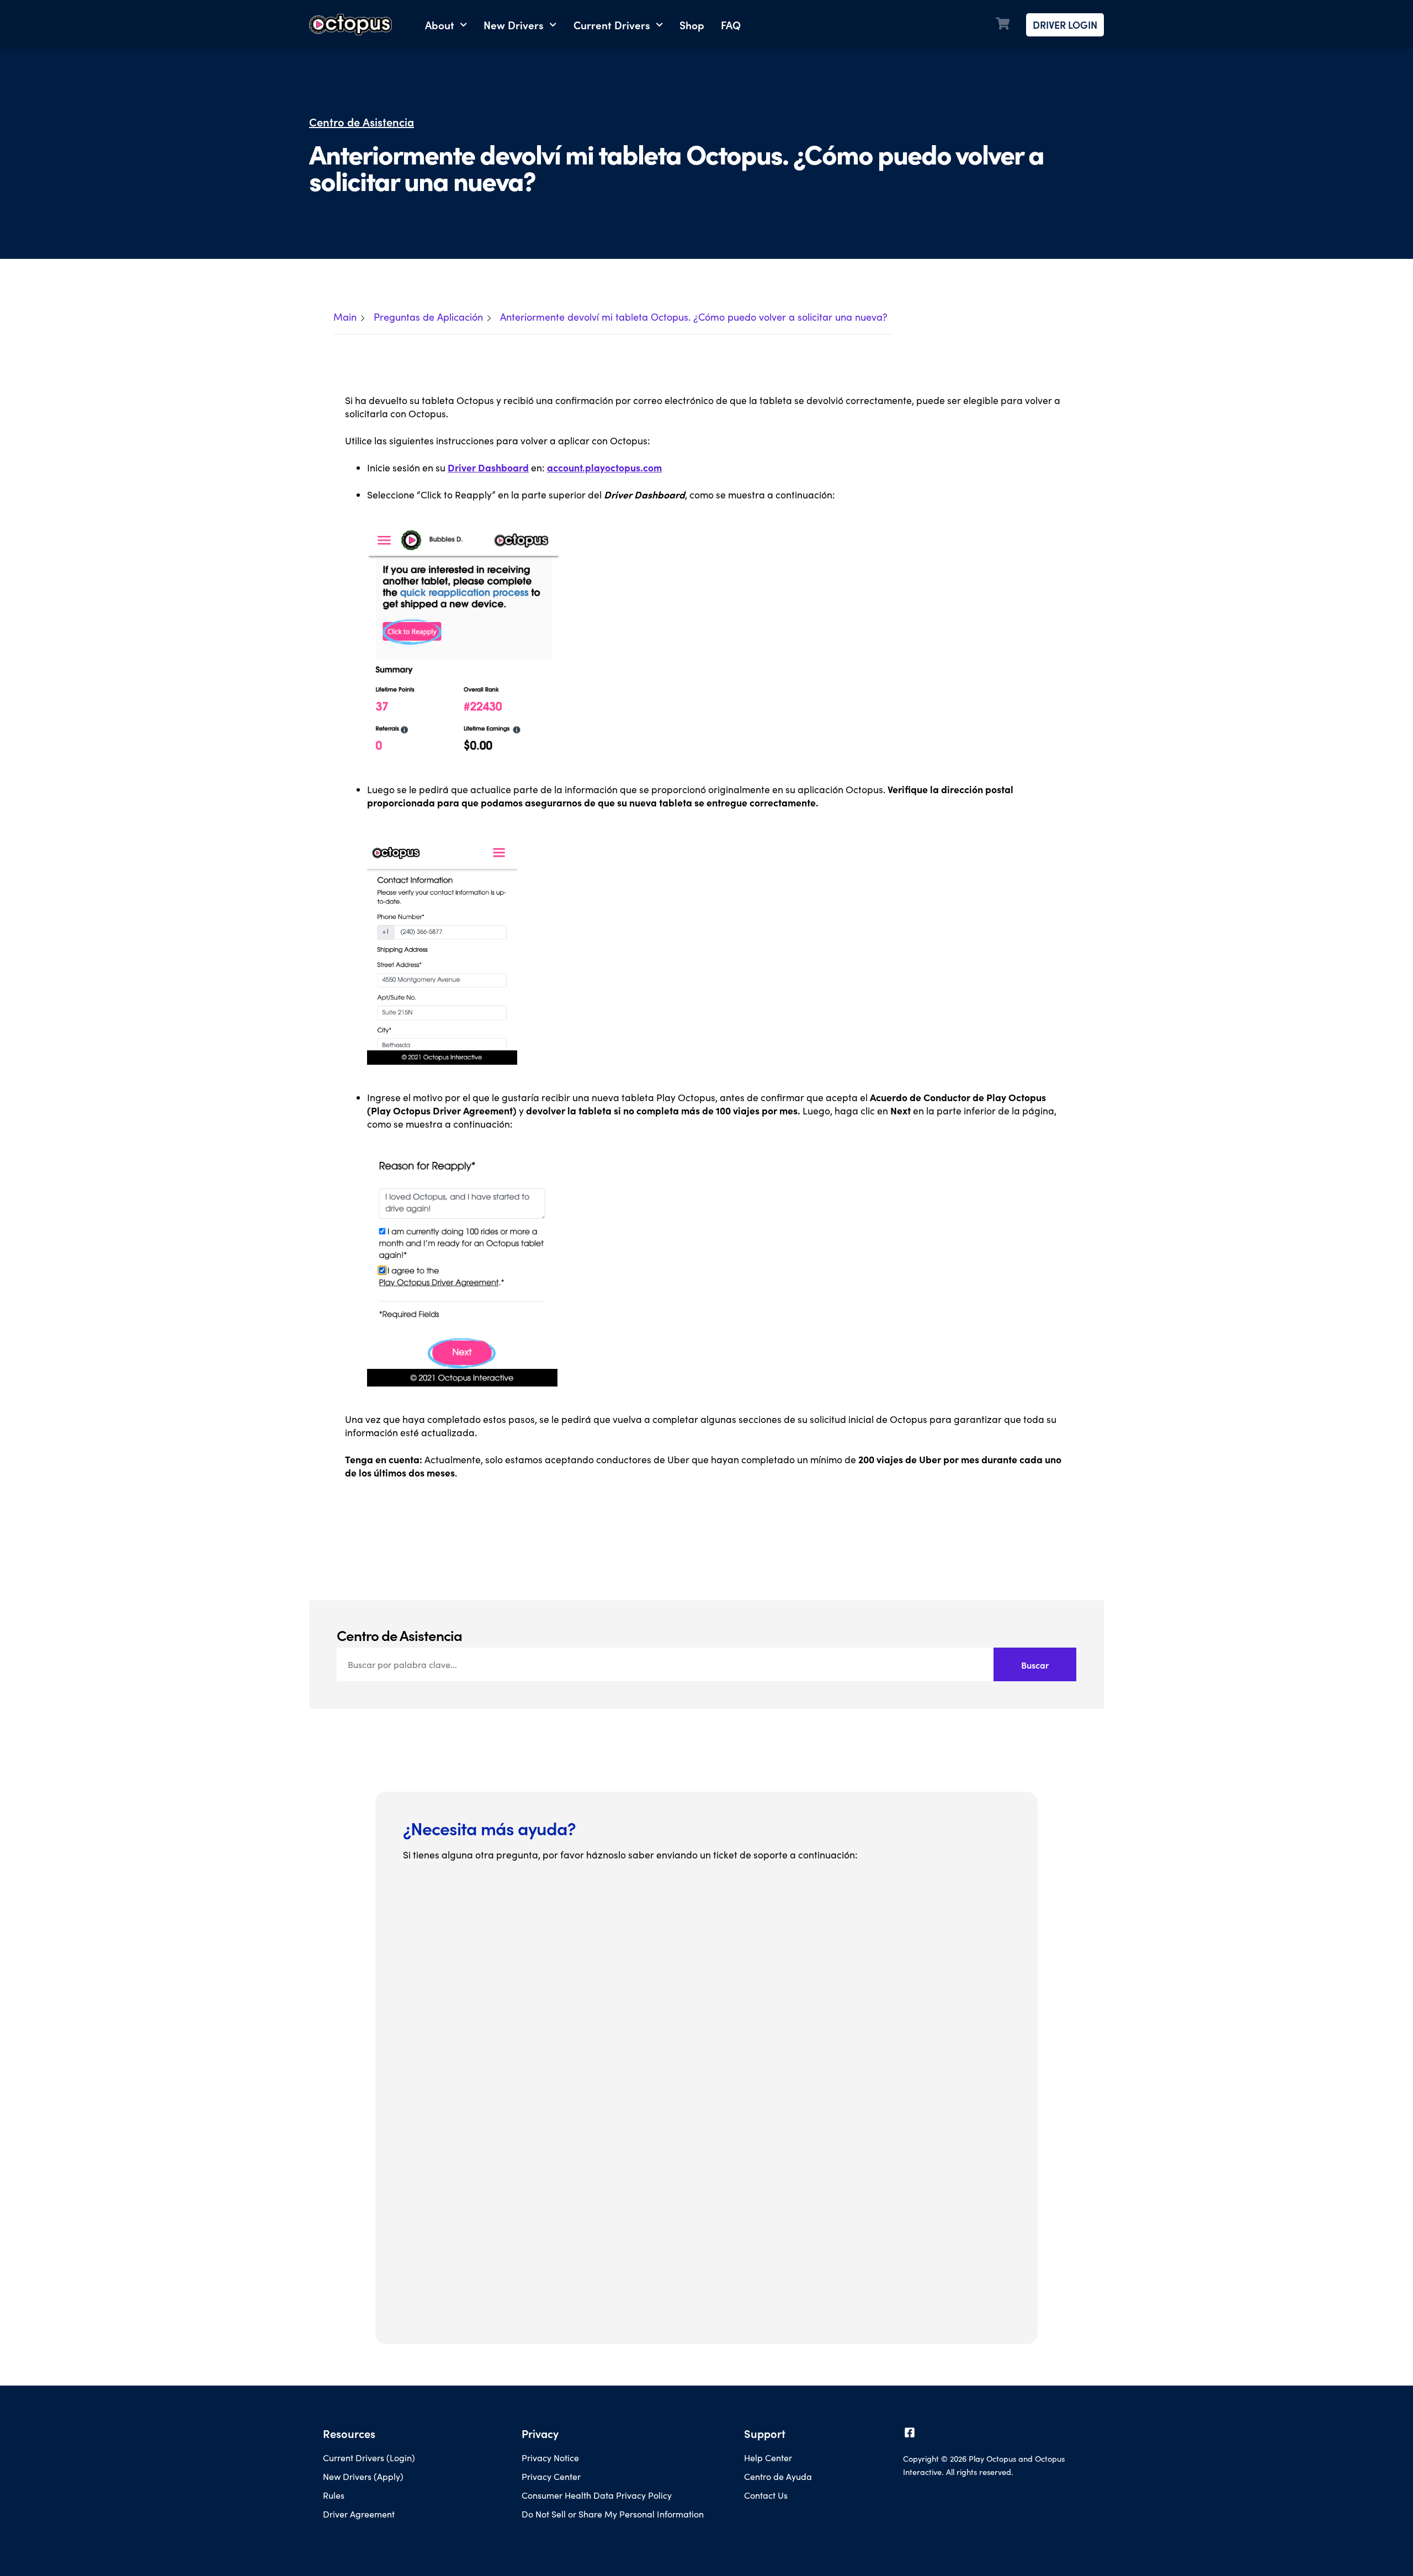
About (440, 25)
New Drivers (514, 25)
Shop (692, 25)
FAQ (731, 25)
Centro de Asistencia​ (362, 122)
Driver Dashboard (488, 467)
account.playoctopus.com (604, 467)
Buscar (1035, 1665)
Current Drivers (612, 25)
